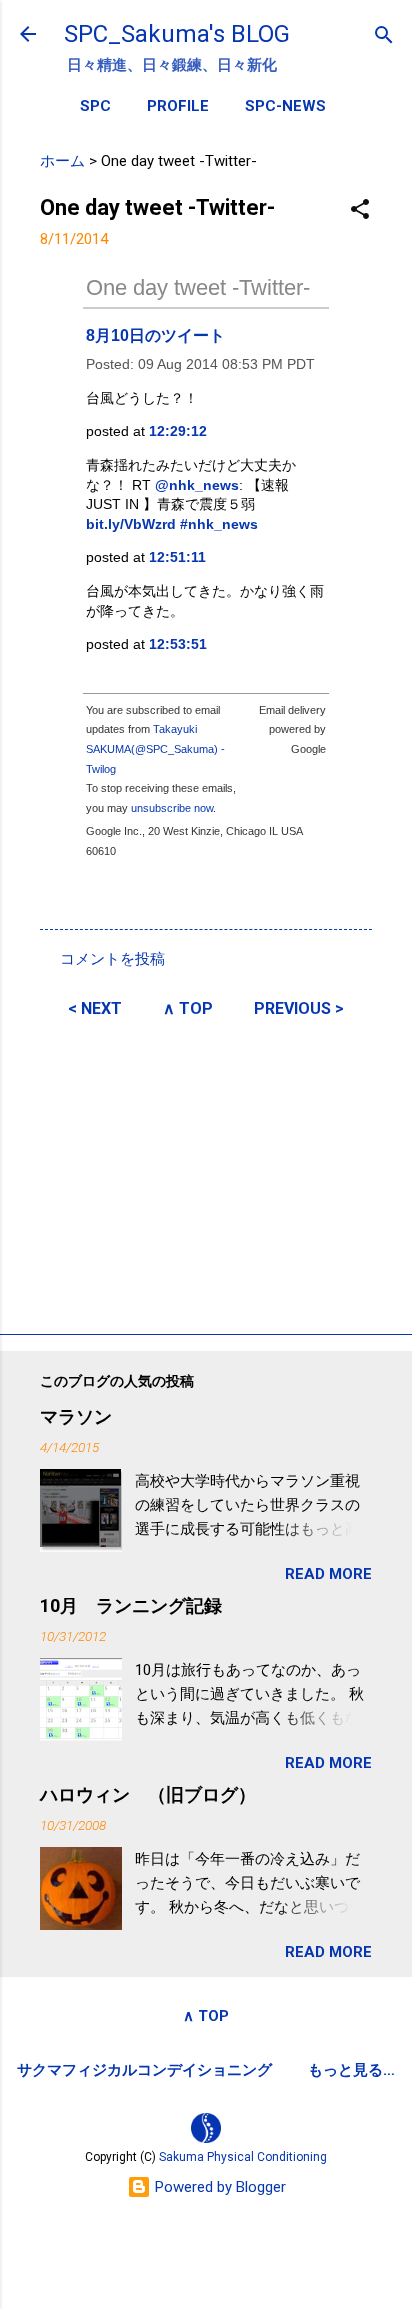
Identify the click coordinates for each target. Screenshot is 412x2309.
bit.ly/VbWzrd (131, 524)
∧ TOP (188, 1008)
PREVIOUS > (299, 1008)
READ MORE (328, 1574)
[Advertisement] (206, 1173)
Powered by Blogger (218, 2187)
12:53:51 (178, 644)
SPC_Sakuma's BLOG (177, 34)
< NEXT (95, 1008)
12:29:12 (178, 431)
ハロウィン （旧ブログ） (148, 1794)
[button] (360, 210)
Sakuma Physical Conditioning (243, 2157)
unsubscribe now (172, 808)
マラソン (76, 1416)
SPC (95, 106)
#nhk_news (219, 524)
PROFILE (178, 106)
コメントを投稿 (112, 959)
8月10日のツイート (155, 335)
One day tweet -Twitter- (198, 287)
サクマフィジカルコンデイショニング (144, 2070)
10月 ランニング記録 (131, 1605)
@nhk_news (197, 485)
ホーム (62, 161)
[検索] (384, 36)
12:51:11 (177, 557)
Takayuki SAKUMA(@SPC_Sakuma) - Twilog (155, 748)
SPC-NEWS (285, 106)
